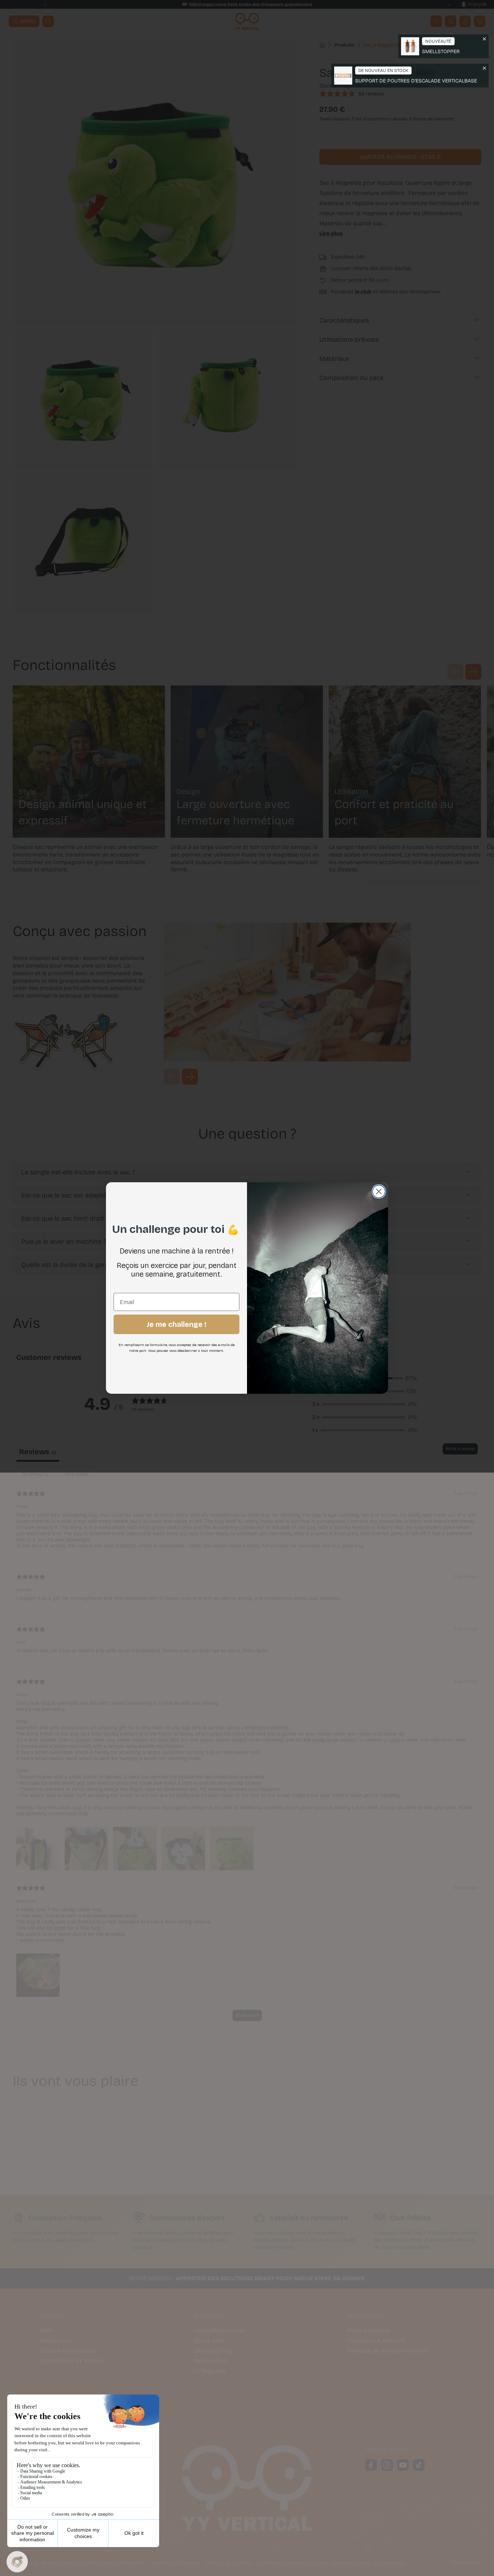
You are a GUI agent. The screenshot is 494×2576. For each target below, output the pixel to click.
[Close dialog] (379, 1191)
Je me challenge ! (176, 1324)
